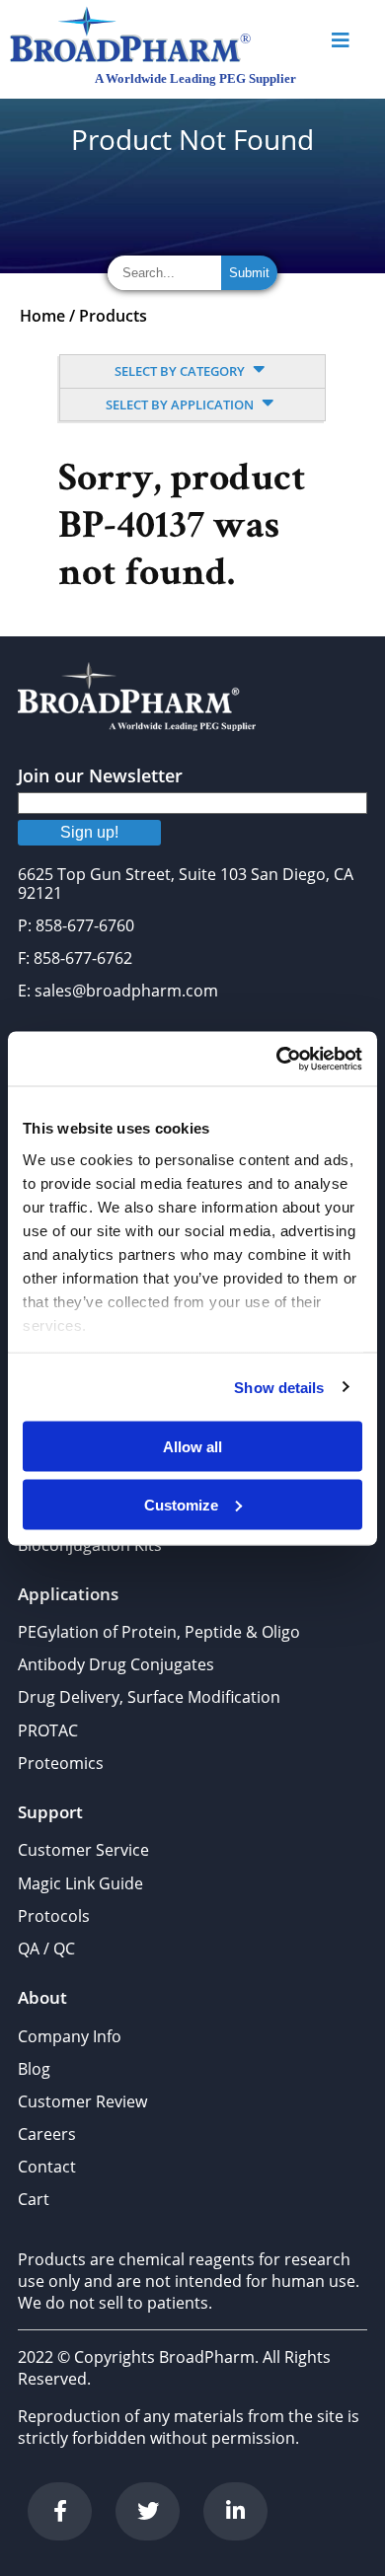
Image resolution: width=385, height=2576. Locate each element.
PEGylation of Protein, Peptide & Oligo (159, 1632)
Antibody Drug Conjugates (116, 1664)
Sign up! (89, 832)
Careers (47, 2134)
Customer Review (82, 2101)
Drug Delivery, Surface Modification (149, 1697)
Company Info (70, 2036)
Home (42, 316)
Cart (34, 2199)
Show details (279, 1387)
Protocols (54, 1916)
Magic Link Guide (80, 1883)
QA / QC (46, 1949)
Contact (47, 2167)
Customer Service (83, 1850)
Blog (34, 2069)
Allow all (192, 1447)
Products (113, 316)
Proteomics (61, 1763)
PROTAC (48, 1730)
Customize (181, 1504)
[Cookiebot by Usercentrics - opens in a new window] (277, 1059)
